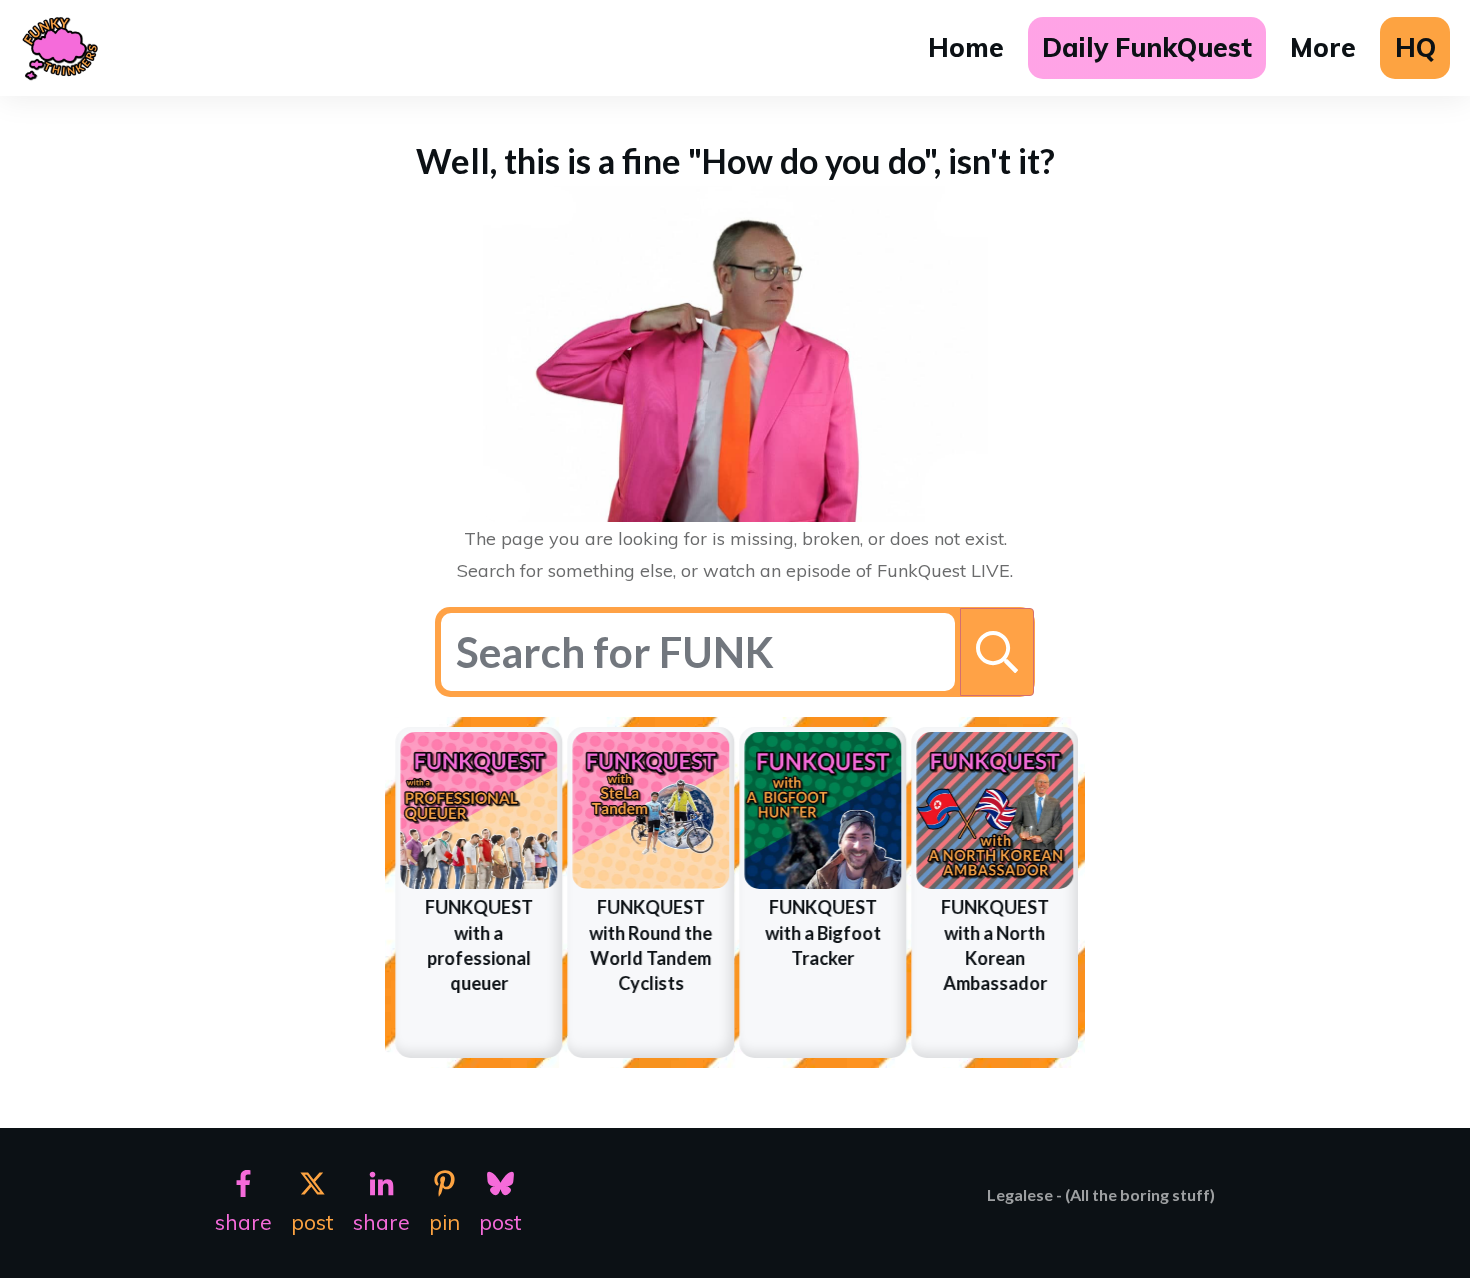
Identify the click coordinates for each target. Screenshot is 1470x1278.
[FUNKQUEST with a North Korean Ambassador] (994, 810)
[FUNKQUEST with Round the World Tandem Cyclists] (650, 810)
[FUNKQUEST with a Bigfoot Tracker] (822, 810)
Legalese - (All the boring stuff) (1101, 1194)
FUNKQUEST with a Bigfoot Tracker (823, 932)
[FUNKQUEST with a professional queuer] (478, 810)
